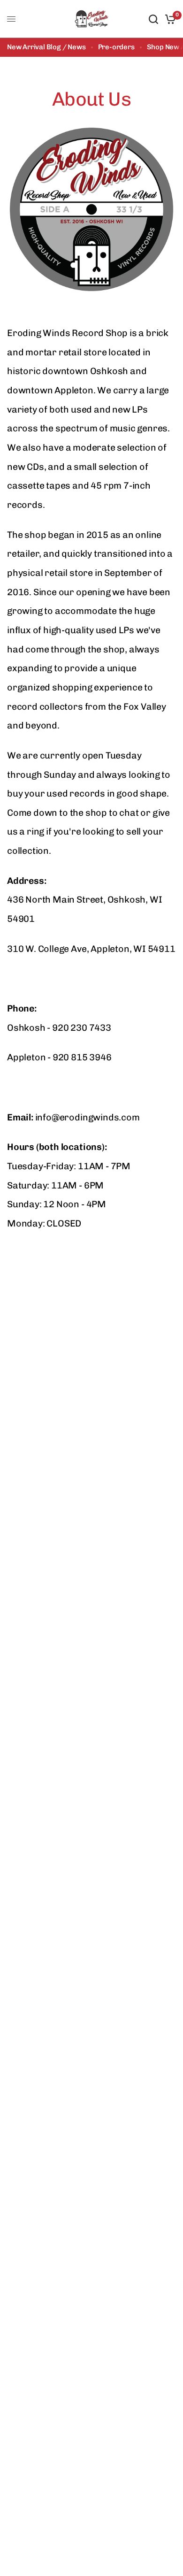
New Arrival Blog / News (46, 47)
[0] (169, 19)
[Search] (153, 19)
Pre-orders (116, 47)
